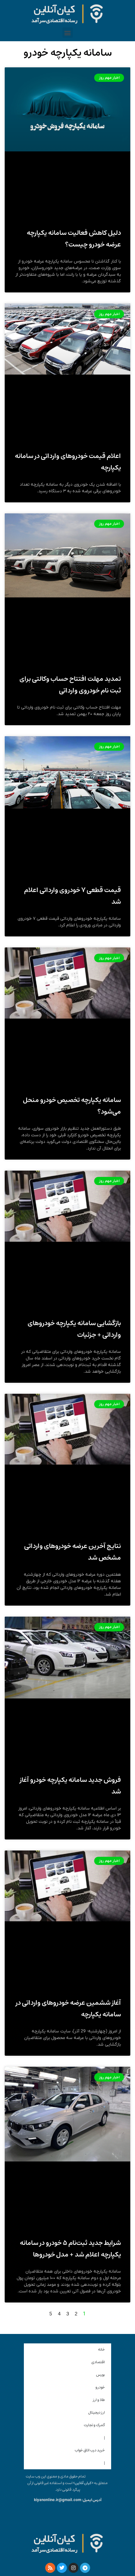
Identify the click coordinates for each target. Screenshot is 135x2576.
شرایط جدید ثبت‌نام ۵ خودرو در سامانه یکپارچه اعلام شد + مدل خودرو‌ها (70, 2249)
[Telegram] (85, 2568)
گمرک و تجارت (94, 2425)
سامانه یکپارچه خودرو (68, 53)
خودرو (100, 2387)
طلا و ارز (99, 2400)
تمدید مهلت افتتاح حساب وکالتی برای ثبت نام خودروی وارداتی (70, 685)
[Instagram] (73, 2568)
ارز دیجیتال (97, 2412)
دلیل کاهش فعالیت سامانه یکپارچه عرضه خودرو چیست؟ (74, 239)
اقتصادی (98, 2362)
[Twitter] (62, 2568)
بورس (100, 2375)
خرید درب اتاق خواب (90, 2450)
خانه (101, 2350)
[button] (68, 33)
